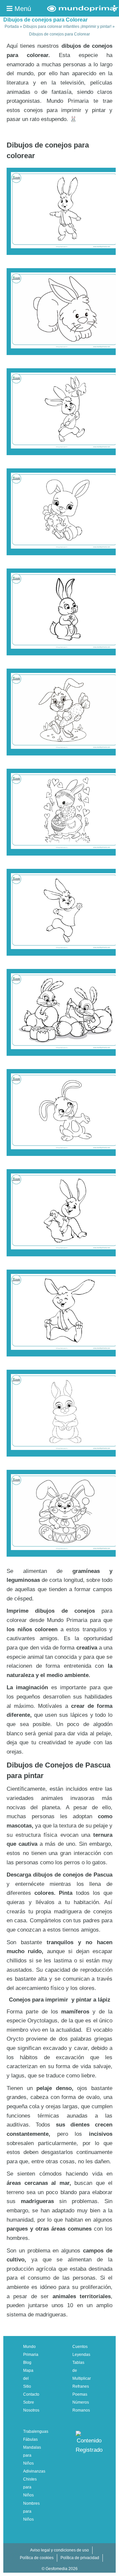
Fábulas (30, 2439)
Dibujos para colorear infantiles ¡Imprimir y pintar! (67, 27)
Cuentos (80, 2347)
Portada (12, 27)
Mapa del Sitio (28, 2378)
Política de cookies (37, 2558)
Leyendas (81, 2355)
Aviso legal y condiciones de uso (59, 2550)
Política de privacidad (80, 2558)
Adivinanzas (34, 2471)
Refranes (81, 2386)
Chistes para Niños (30, 2487)
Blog (27, 2363)
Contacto (31, 2394)
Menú (22, 9)
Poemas (80, 2394)
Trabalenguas (36, 2431)
